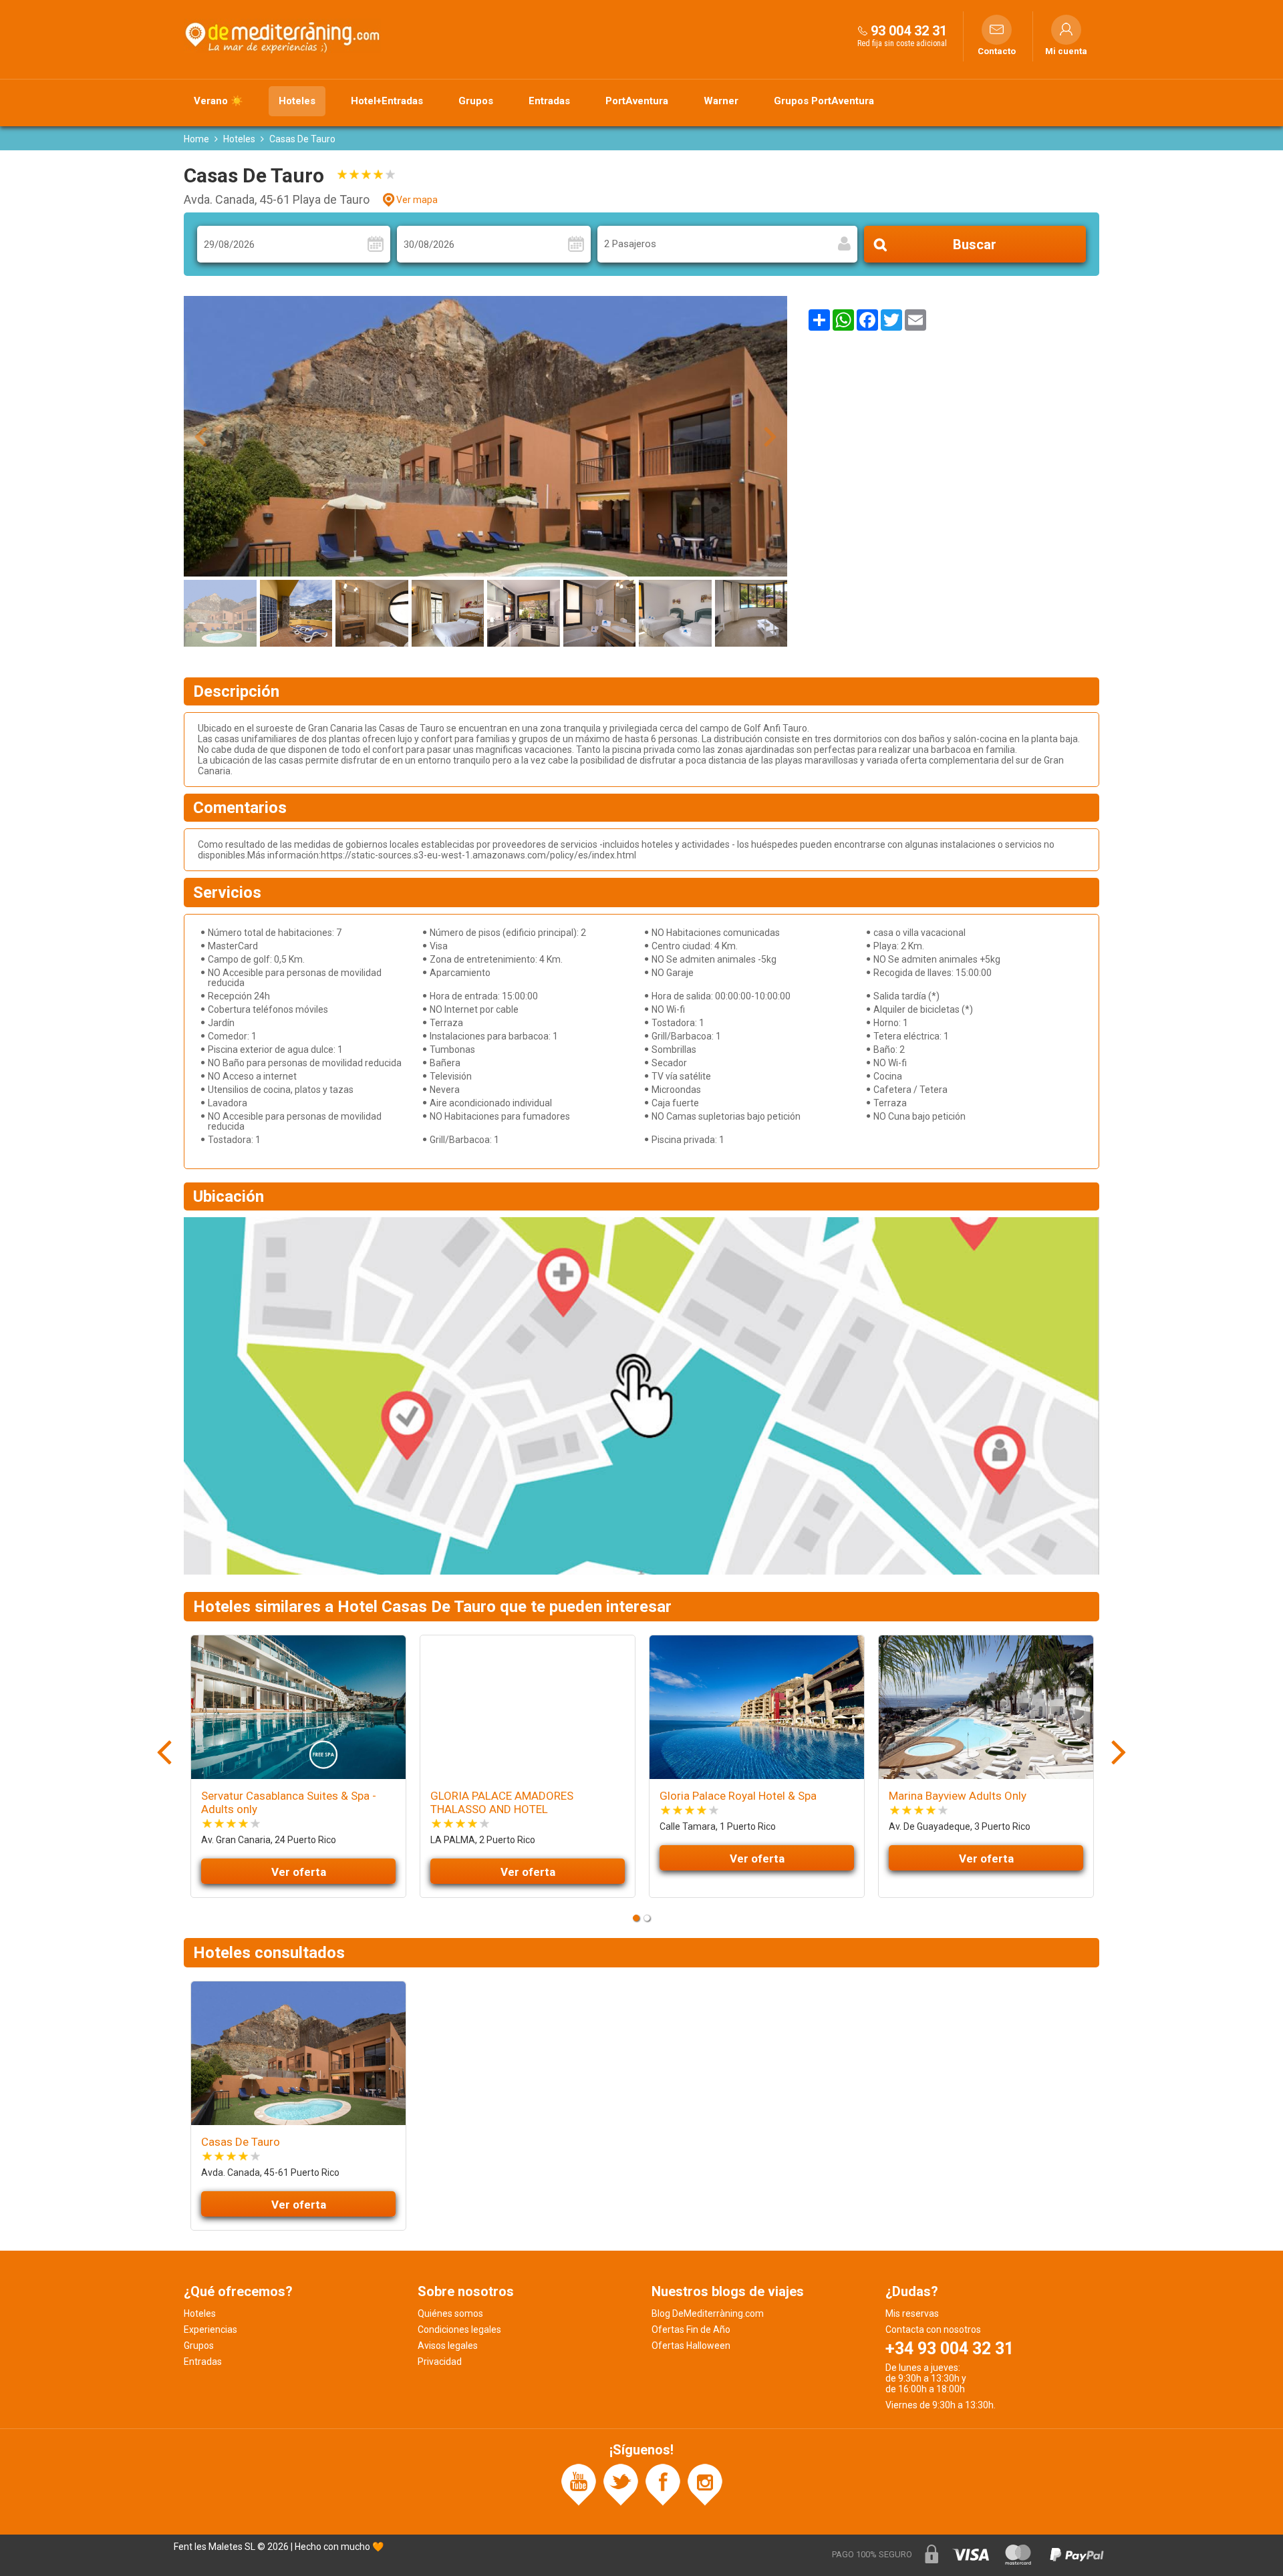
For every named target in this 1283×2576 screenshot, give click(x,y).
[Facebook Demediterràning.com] (663, 2484)
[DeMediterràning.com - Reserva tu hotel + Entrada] (284, 36)
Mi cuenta (1066, 51)
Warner (721, 101)
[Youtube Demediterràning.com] (579, 2484)
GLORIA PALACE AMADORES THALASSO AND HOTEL (502, 1802)
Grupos (476, 101)
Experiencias (210, 2329)
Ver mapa (417, 200)
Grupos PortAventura (824, 101)
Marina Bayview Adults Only (958, 1796)
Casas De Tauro (241, 2142)
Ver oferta (299, 1872)
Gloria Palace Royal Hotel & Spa (738, 1796)
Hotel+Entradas (387, 101)
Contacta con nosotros (933, 2329)
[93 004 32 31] (863, 30)
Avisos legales (448, 2346)
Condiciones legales (459, 2329)
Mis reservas (912, 2313)
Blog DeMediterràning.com (708, 2313)
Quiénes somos (450, 2313)
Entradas (549, 101)
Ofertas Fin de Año (691, 2329)
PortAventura (637, 101)
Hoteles (297, 101)
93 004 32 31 (909, 31)
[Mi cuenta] (1066, 30)
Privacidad (440, 2362)
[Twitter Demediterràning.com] (621, 2484)
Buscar (975, 245)
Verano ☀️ (219, 101)
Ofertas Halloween (691, 2346)
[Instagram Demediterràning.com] (705, 2484)
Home (196, 139)
